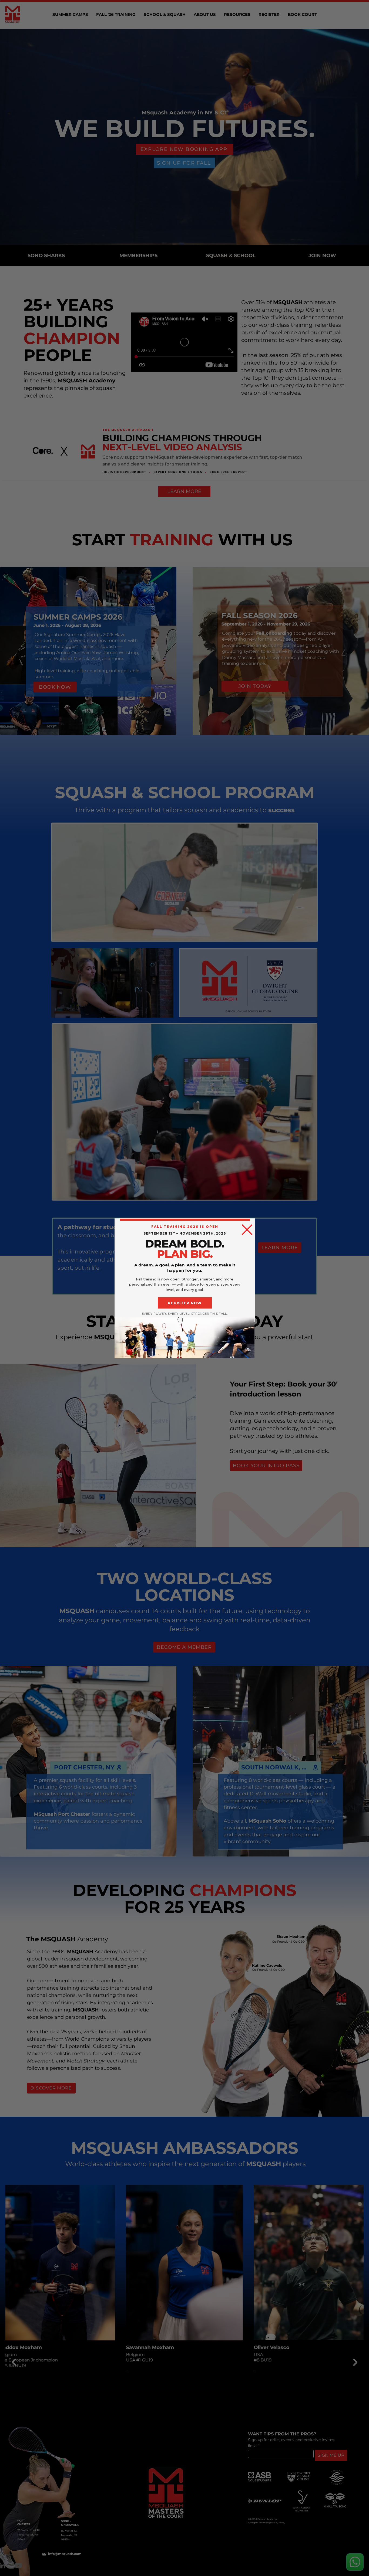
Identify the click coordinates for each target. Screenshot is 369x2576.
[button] (247, 1230)
